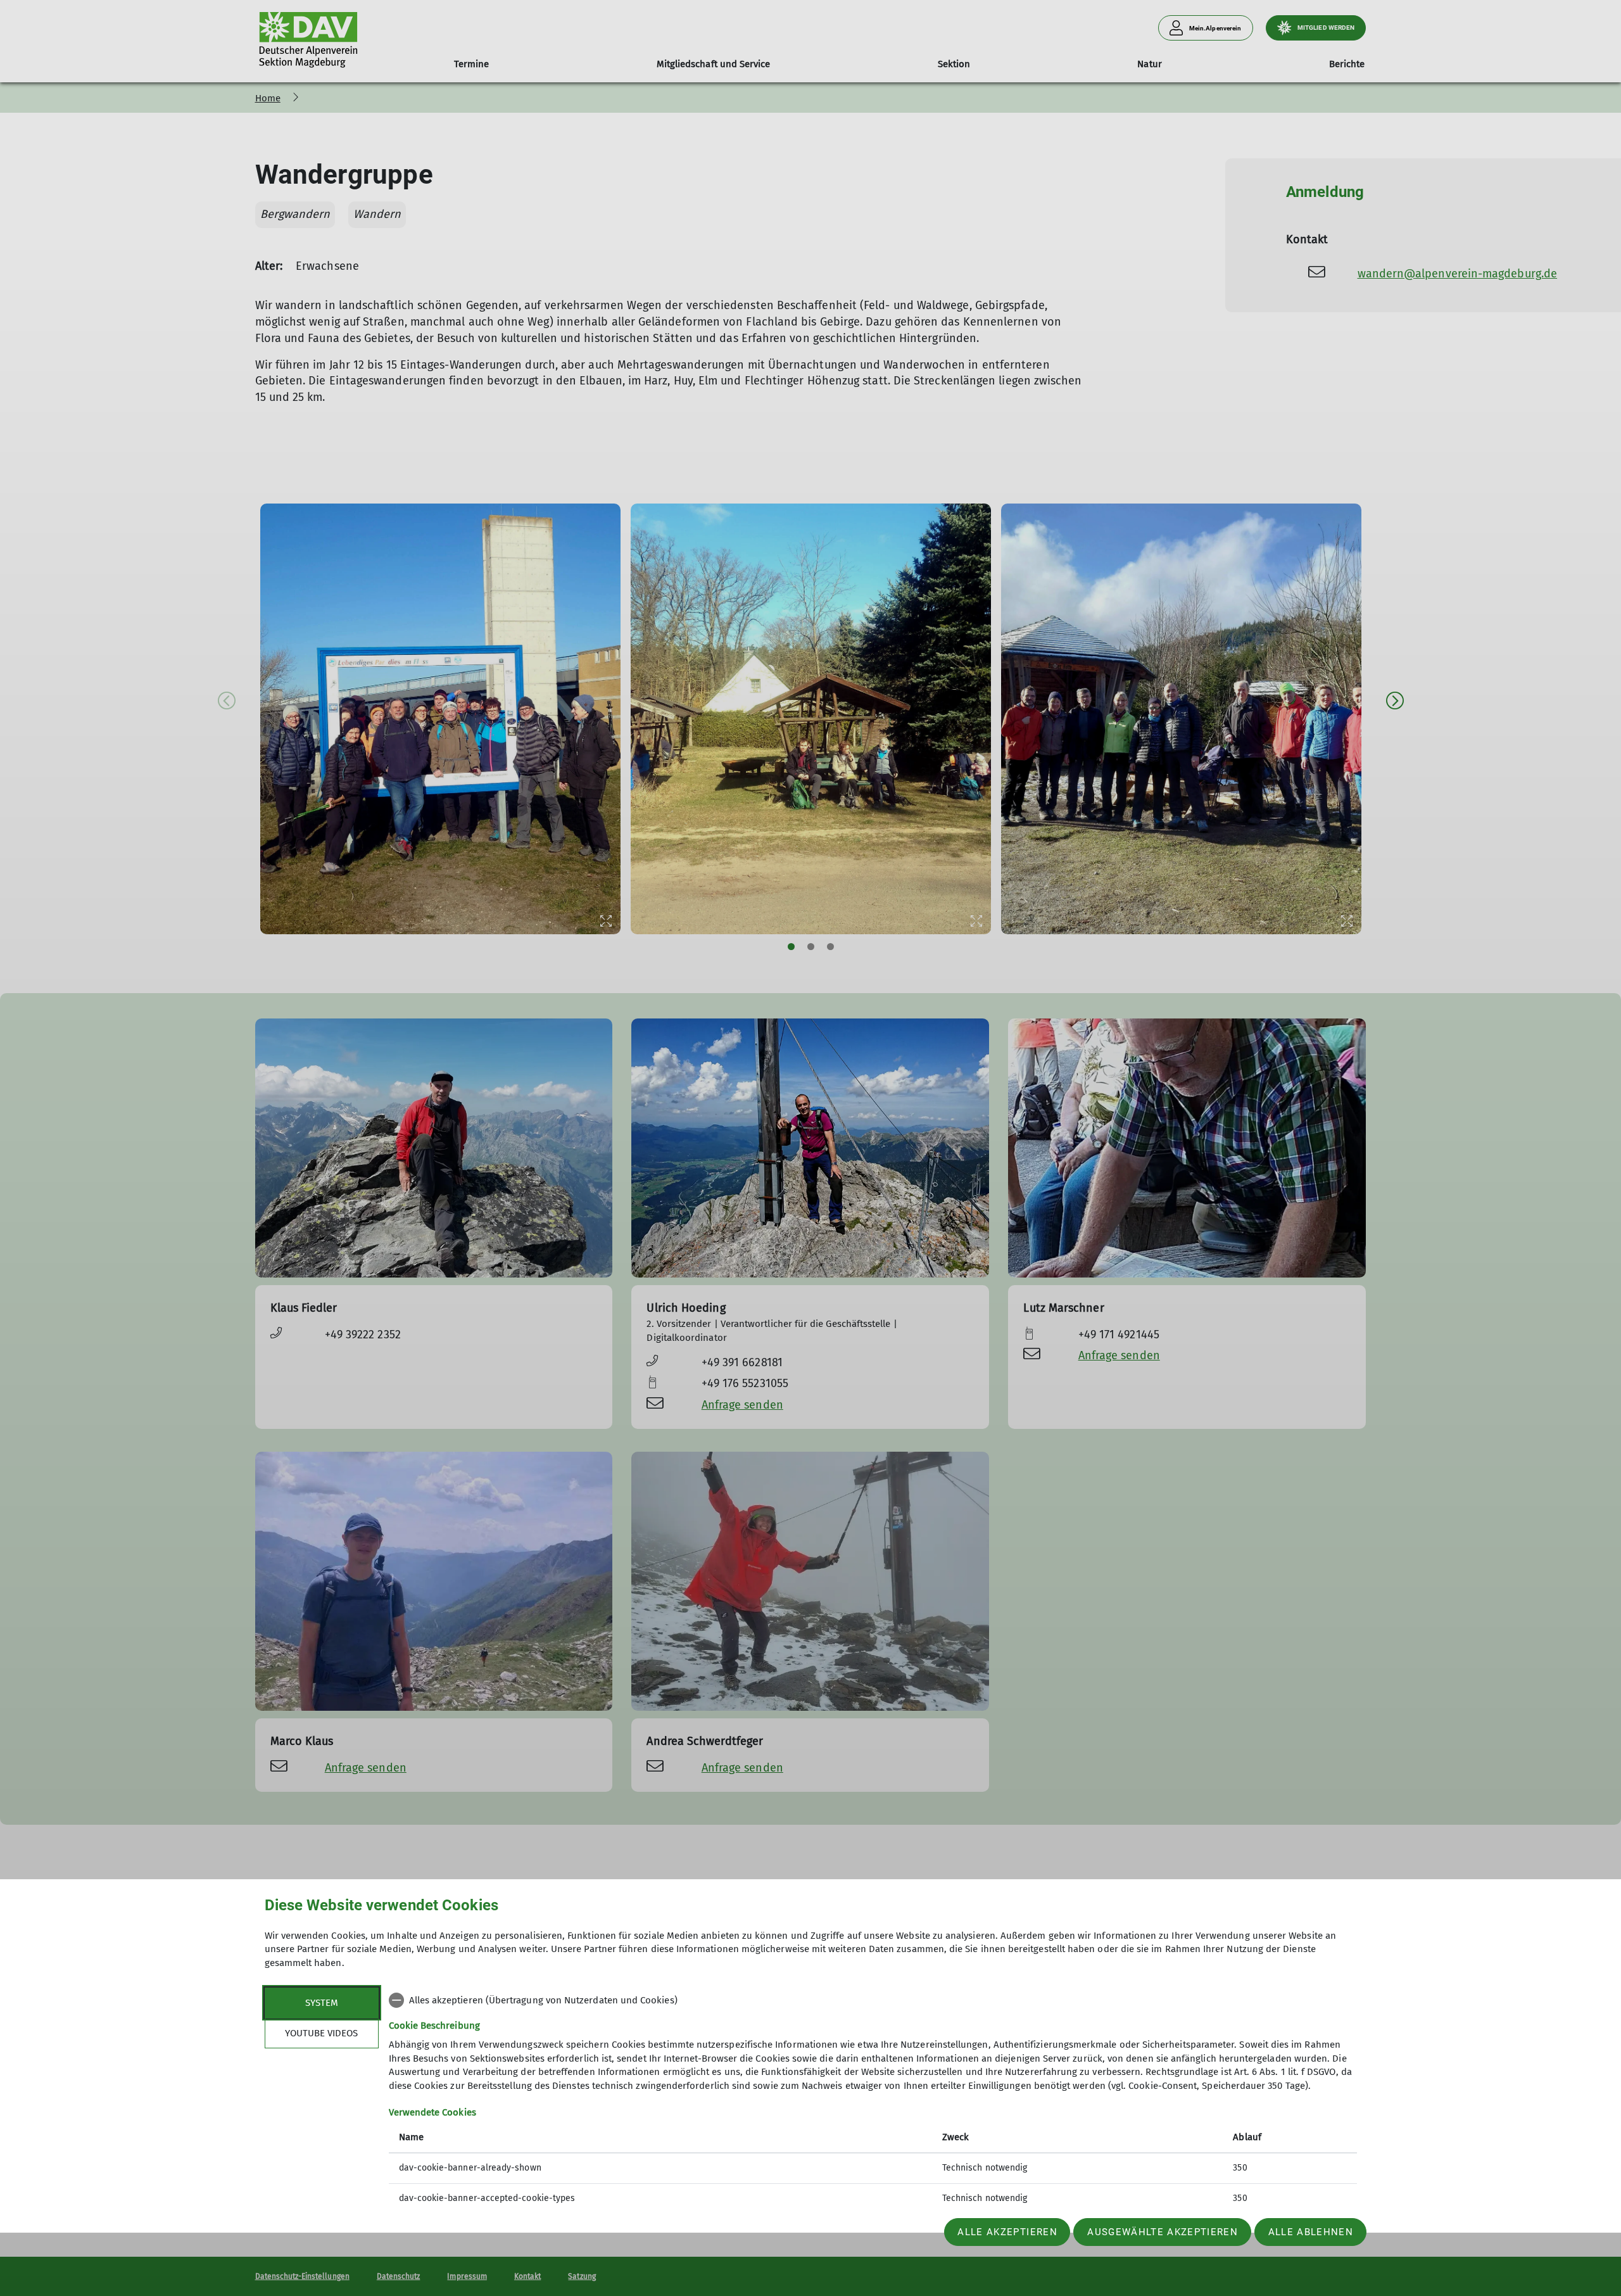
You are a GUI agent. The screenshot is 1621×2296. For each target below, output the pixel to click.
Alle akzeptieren (1007, 2232)
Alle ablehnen (1311, 2232)
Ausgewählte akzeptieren (1163, 2232)
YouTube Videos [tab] (321, 2033)
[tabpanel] (873, 2101)
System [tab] (322, 2003)
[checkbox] (873, 2000)
